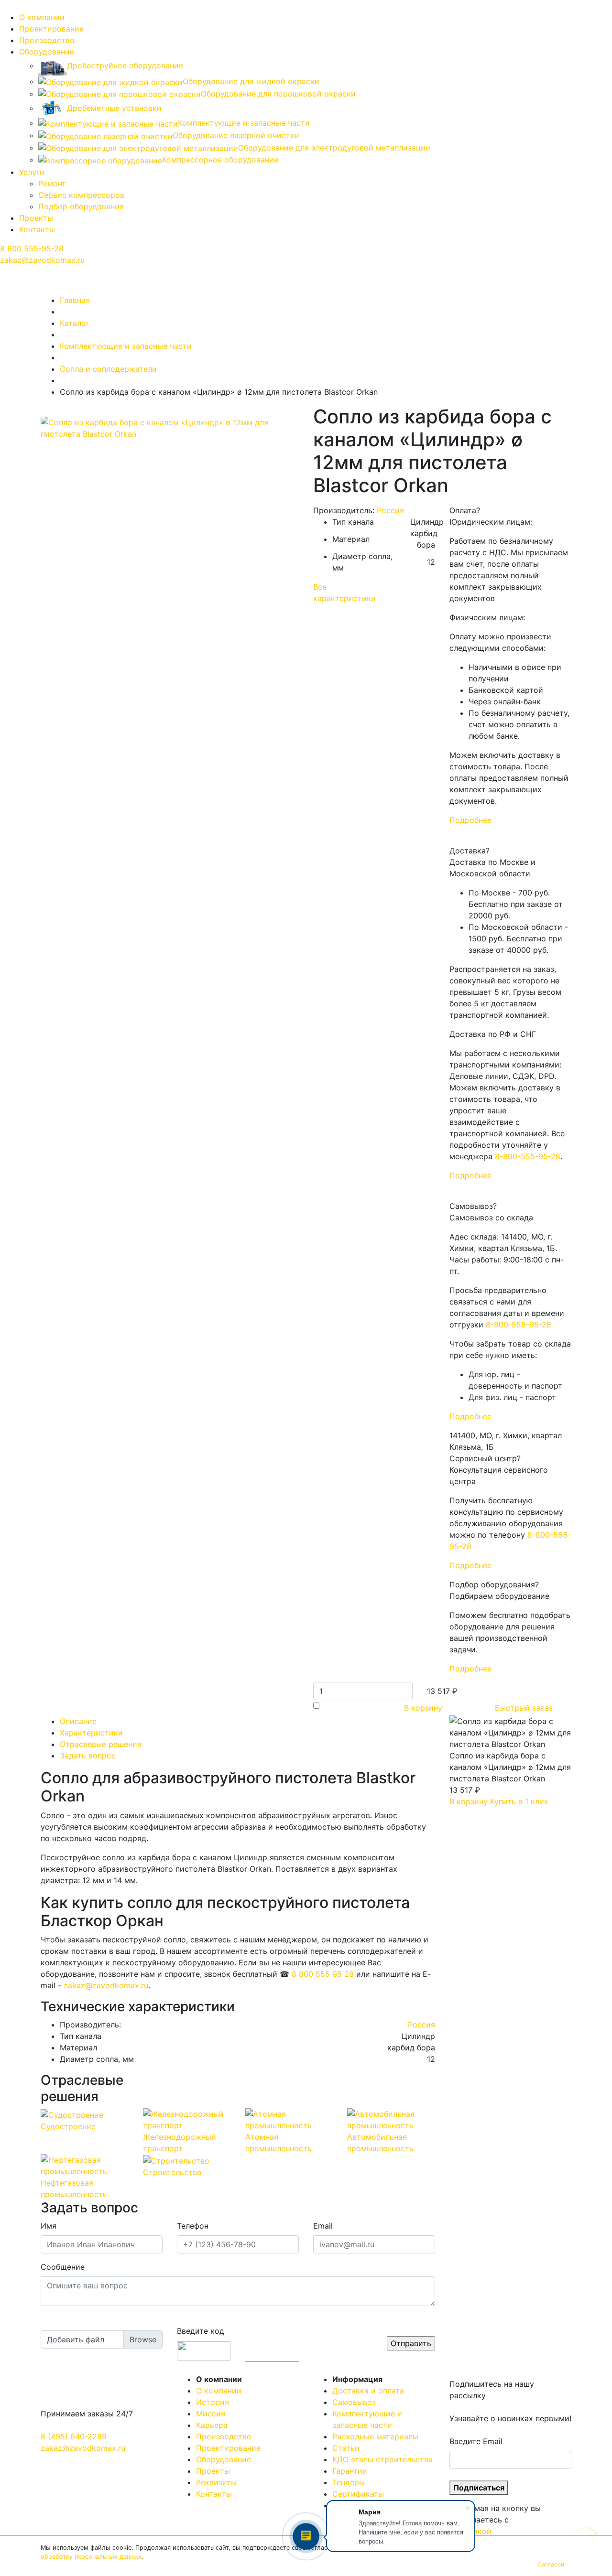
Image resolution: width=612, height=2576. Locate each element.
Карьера (212, 2425)
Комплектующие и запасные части (244, 123)
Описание (78, 1721)
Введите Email (476, 2441)
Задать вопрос (88, 1756)
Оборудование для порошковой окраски (278, 94)
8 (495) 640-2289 (74, 2436)
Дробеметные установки (114, 108)
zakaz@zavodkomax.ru (42, 260)
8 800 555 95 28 (323, 1974)
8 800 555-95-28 (32, 248)
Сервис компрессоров (81, 195)
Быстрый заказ (524, 1708)
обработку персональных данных (91, 2557)
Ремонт (52, 183)
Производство (47, 40)
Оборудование (47, 52)
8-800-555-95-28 (528, 1156)
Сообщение (63, 2267)
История (213, 2402)
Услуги (32, 172)
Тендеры (349, 2482)
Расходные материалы (375, 2436)
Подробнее (470, 820)
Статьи (346, 2448)
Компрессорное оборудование (220, 160)
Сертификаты (358, 2494)
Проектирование (51, 29)
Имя (49, 2226)
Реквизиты (216, 2482)
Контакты (37, 229)
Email (323, 2226)
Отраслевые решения (101, 1744)
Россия (390, 510)
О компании (42, 17)
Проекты (36, 218)
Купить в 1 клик (519, 1801)
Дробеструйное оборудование (125, 65)
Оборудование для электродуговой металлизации (334, 148)
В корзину (423, 1708)
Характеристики (91, 1733)
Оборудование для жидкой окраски (251, 81)
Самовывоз (354, 2402)
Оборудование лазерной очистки (236, 135)
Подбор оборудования (81, 206)
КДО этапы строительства (382, 2459)
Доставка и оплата (368, 2391)
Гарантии (350, 2471)
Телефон (193, 2226)
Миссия (211, 2414)
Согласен (551, 2564)
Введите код (201, 2331)
